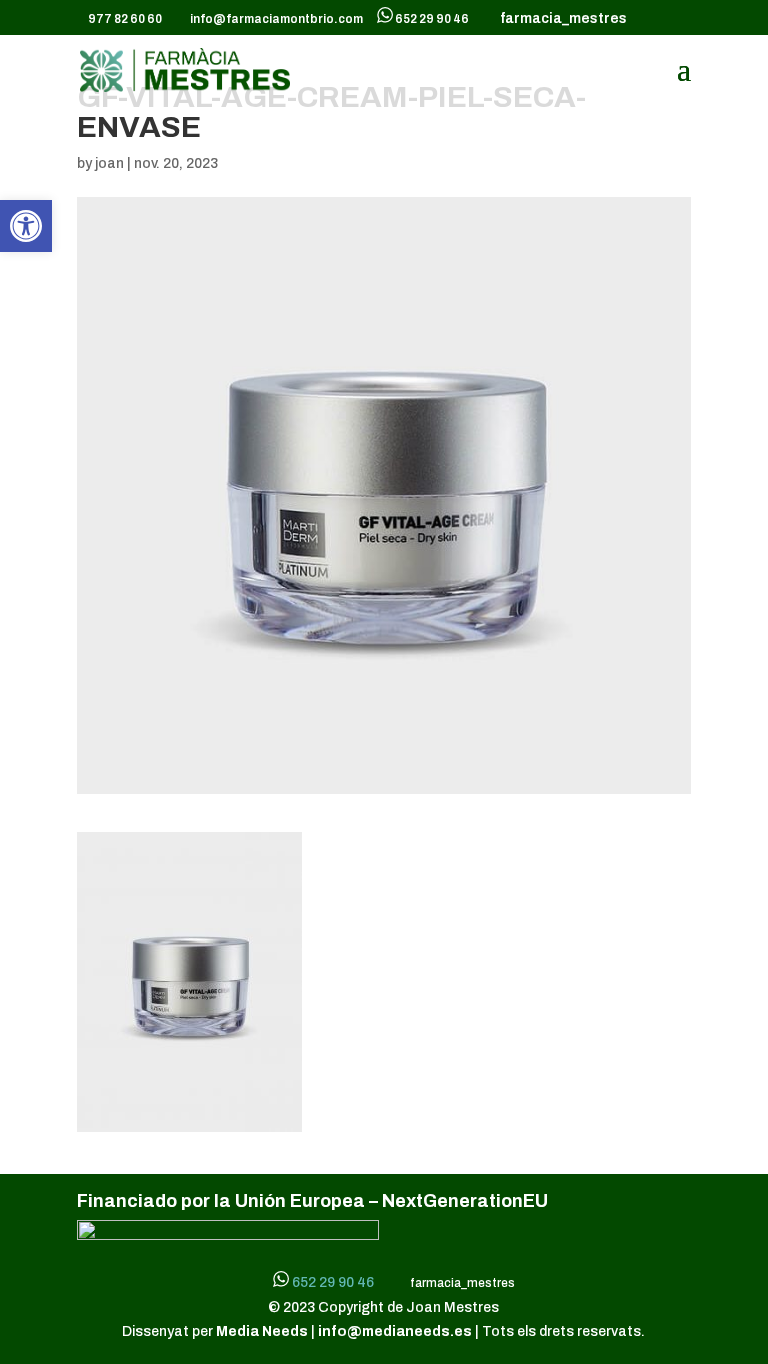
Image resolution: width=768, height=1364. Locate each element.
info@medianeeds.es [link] (395, 1331)
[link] (26, 226)
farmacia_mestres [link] (560, 19)
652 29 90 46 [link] (432, 19)
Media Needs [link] (263, 1331)
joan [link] (109, 163)
